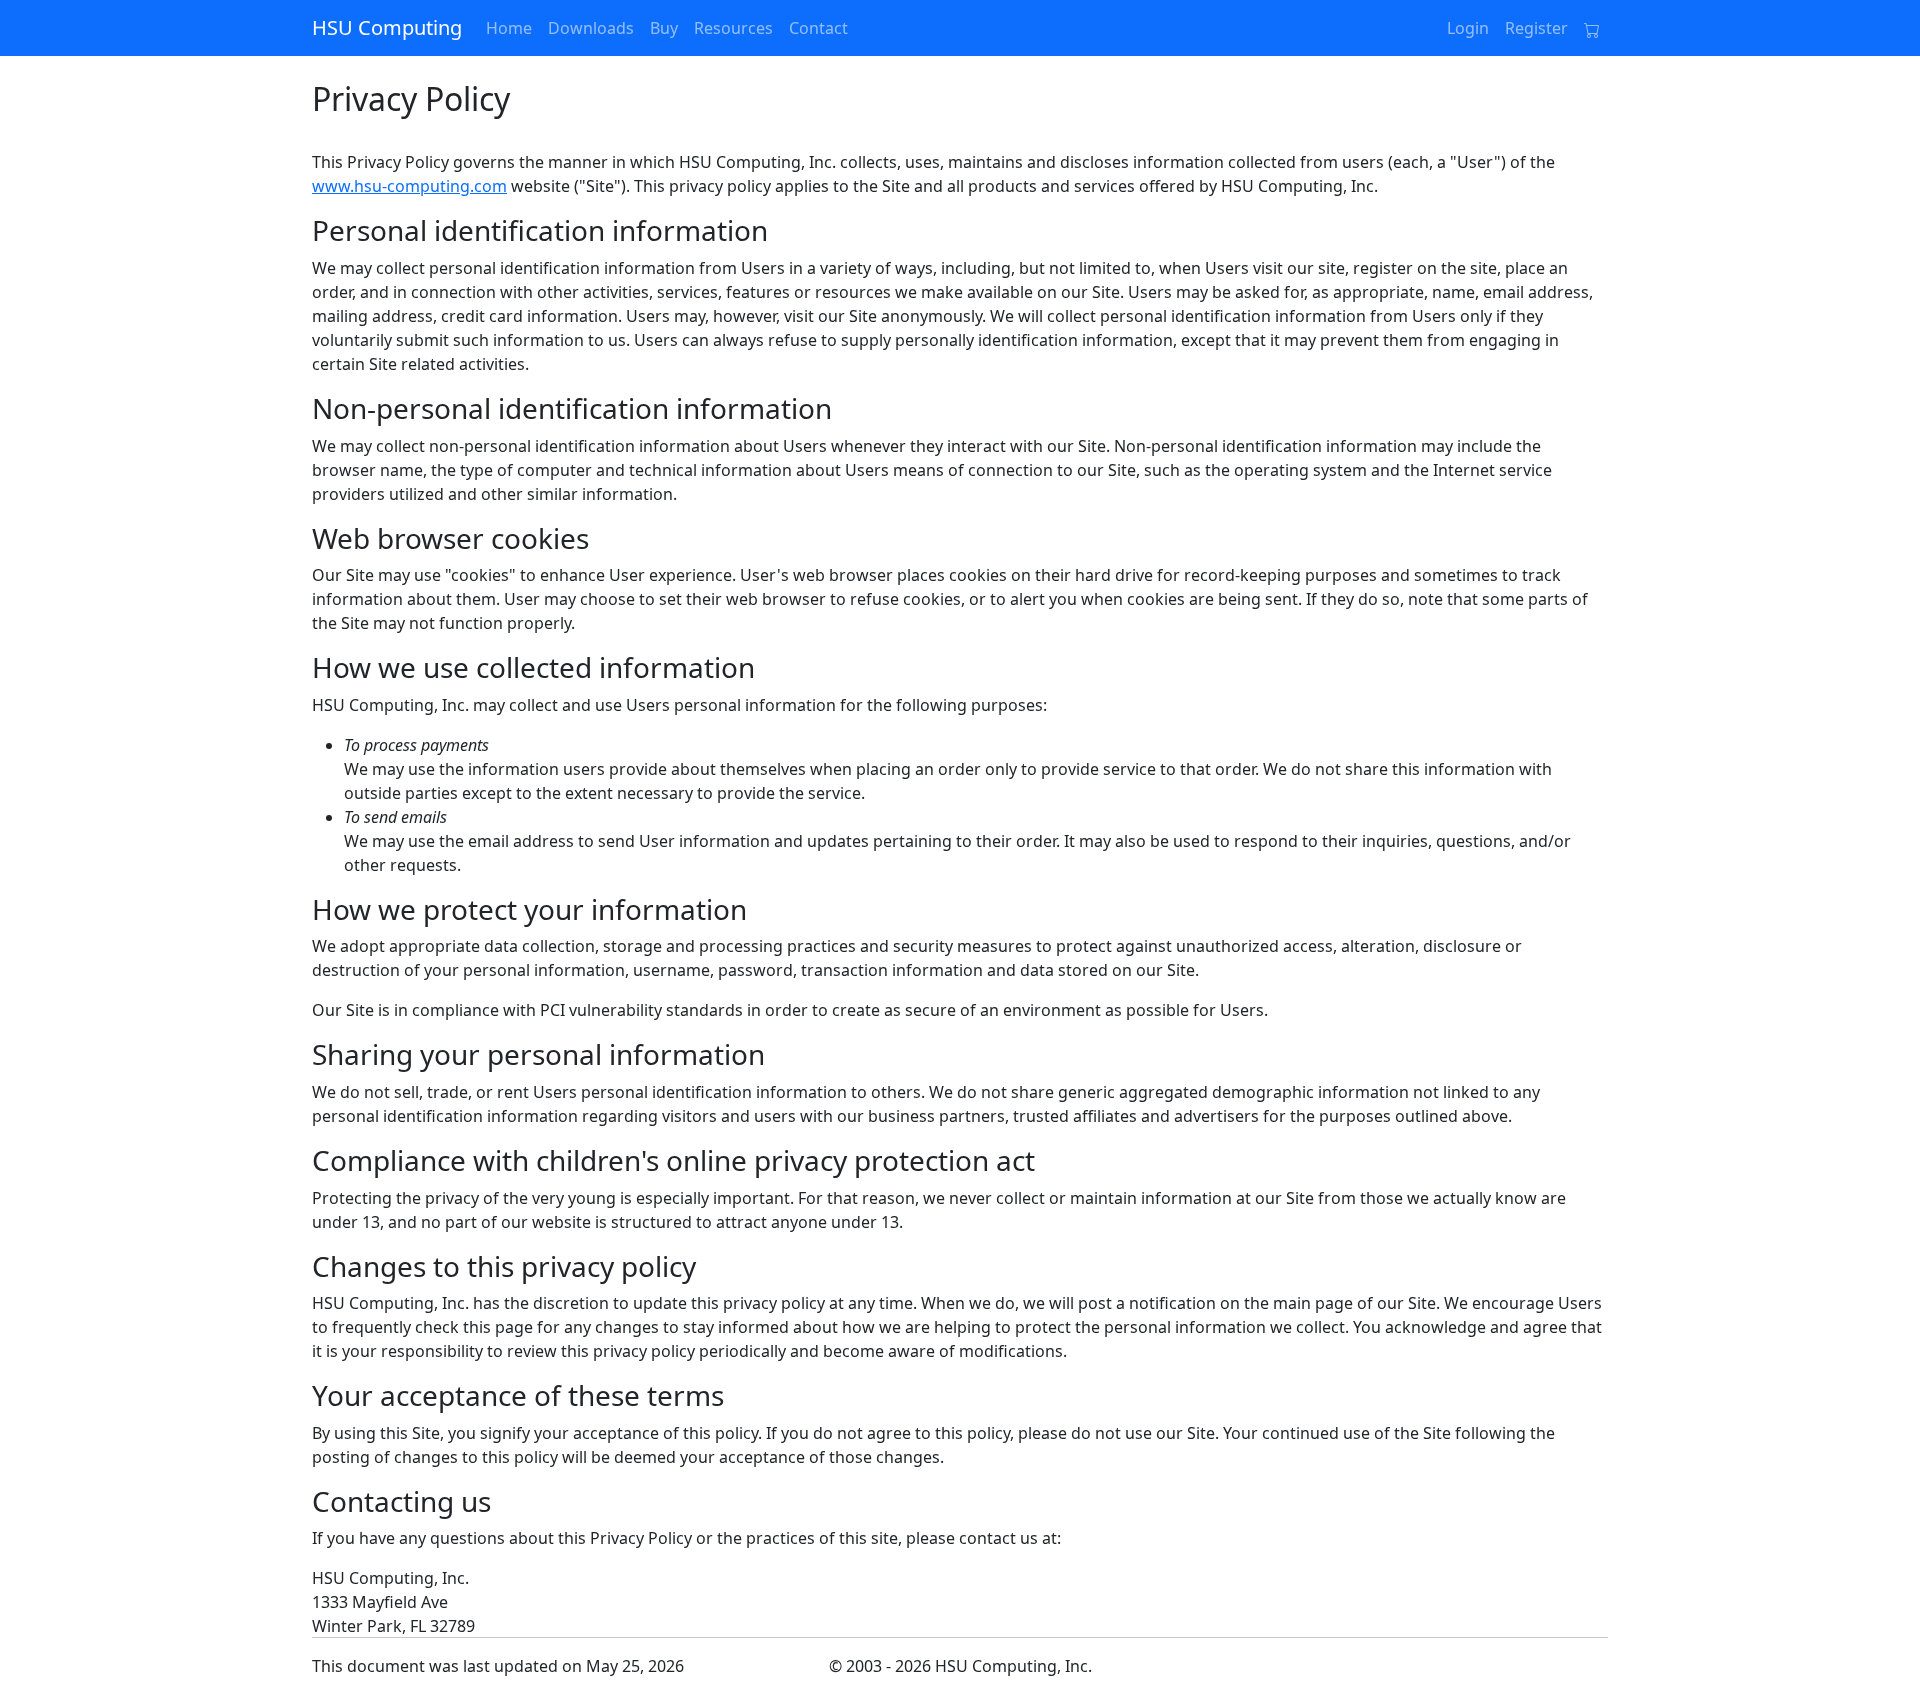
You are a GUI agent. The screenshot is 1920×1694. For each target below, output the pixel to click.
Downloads (591, 28)
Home (509, 28)
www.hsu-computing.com (409, 186)
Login (1468, 28)
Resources (733, 28)
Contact (818, 28)
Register (1536, 28)
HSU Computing (387, 27)
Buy (664, 28)
